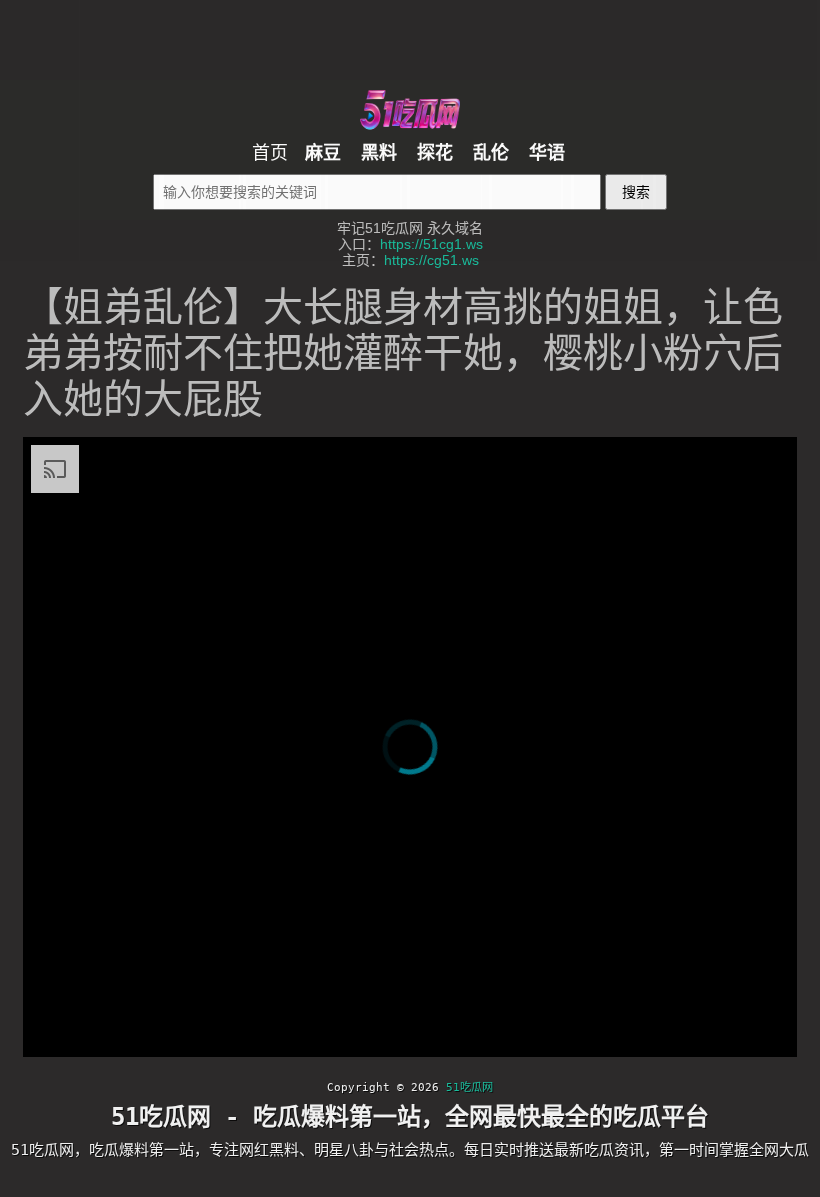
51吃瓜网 (469, 1087)
